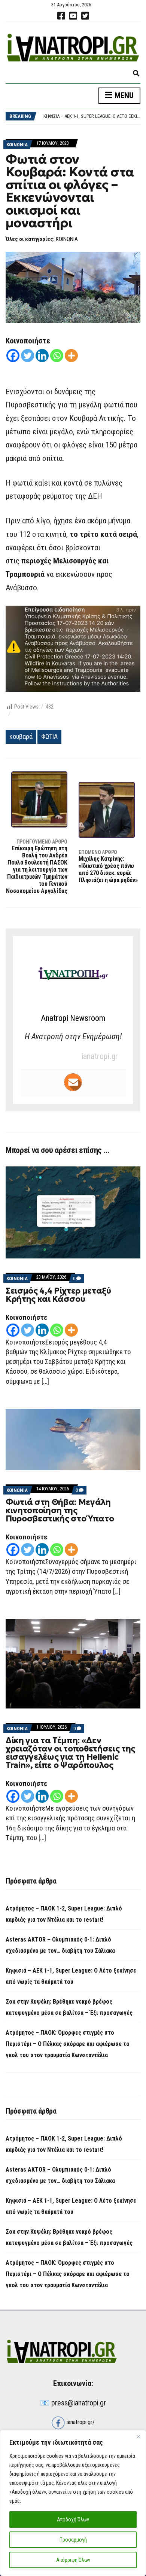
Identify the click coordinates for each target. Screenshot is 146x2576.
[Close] (138, 2436)
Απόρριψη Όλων (73, 2560)
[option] (92, 116)
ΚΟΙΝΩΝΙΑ (17, 145)
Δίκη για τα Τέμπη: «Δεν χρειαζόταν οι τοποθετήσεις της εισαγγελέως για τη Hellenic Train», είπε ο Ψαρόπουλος (70, 1753)
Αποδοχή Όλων (73, 2520)
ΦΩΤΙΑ (49, 736)
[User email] (73, 1082)
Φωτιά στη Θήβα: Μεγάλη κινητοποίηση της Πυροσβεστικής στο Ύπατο (60, 1510)
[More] (71, 356)
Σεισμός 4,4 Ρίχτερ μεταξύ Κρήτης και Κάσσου (58, 1295)
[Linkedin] (42, 356)
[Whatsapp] (57, 356)
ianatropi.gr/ (80, 2422)
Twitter (85, 16)
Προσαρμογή (73, 2540)
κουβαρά (21, 736)
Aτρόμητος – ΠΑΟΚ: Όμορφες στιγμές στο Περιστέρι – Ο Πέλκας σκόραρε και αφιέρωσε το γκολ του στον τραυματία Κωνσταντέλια (68, 2044)
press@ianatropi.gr (79, 2403)
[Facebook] (13, 356)
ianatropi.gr (100, 1056)
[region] (73, 2503)
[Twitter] (28, 356)
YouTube (73, 16)
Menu (123, 95)
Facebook (61, 16)
